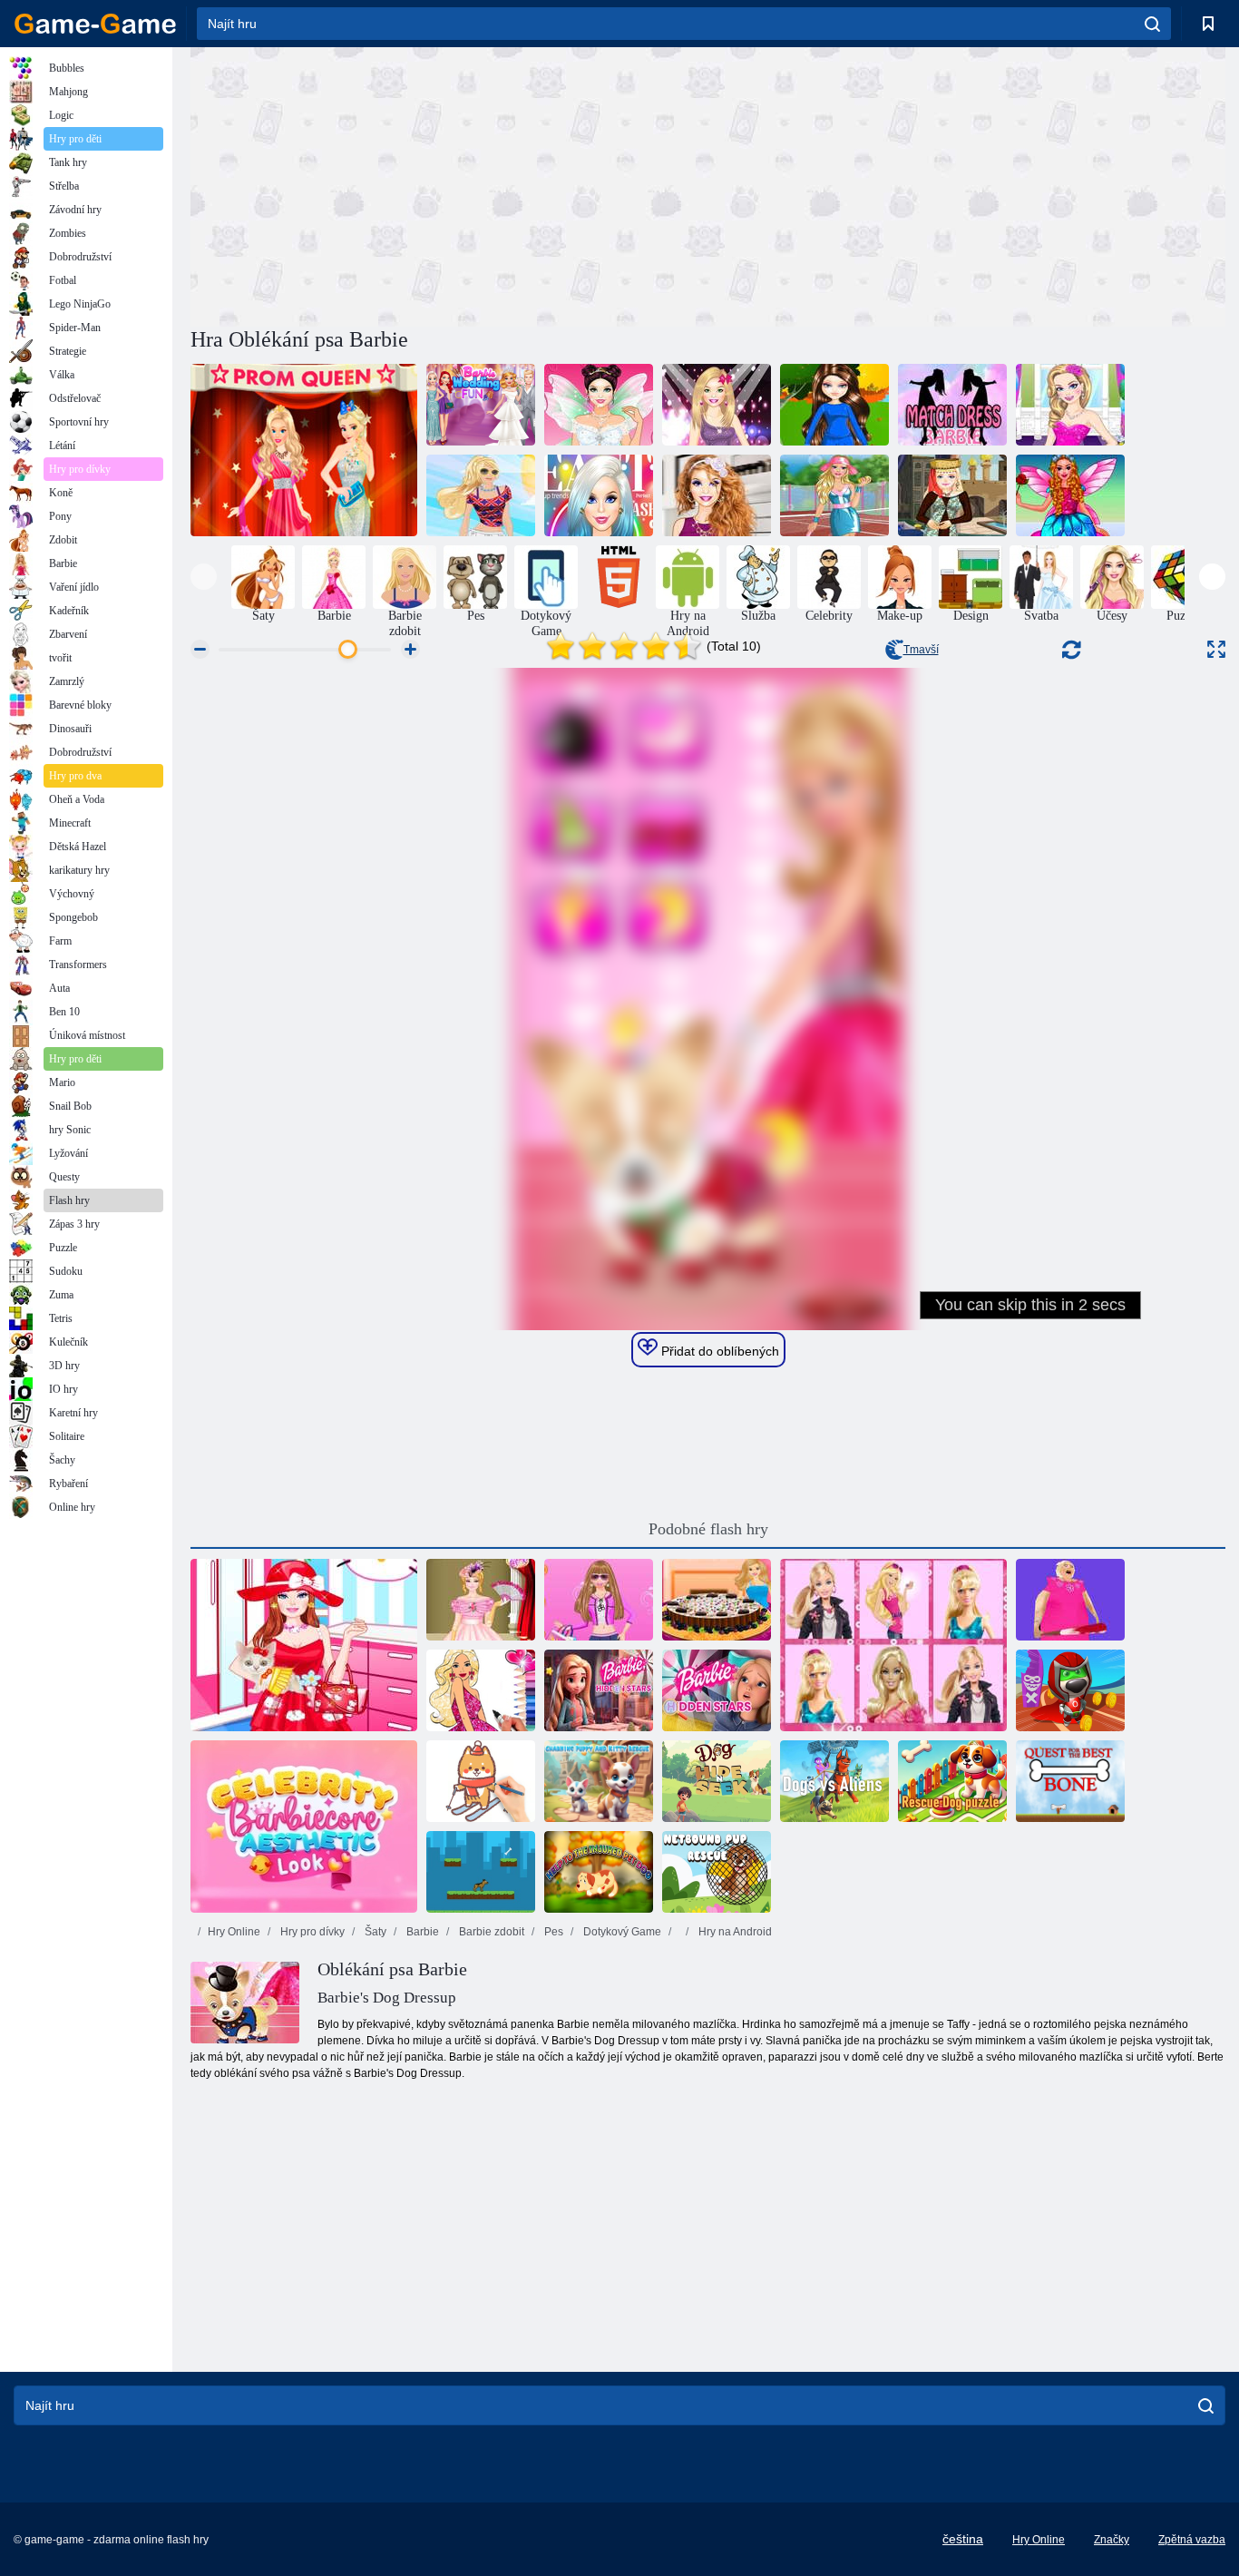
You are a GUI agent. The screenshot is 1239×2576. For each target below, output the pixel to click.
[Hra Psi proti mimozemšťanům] (834, 1781)
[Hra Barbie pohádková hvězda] (599, 405)
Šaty (374, 1932)
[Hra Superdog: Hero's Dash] (1070, 1690)
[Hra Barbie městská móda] (481, 495)
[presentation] (204, 577)
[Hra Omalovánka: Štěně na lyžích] (481, 1781)
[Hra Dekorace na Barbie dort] (717, 1600)
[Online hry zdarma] (95, 24)
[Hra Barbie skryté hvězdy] (599, 1690)
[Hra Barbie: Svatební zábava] (481, 405)
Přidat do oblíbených (718, 1351)
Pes (552, 1932)
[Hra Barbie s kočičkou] (304, 1645)
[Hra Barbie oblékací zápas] (952, 405)
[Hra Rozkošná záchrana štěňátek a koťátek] (599, 1781)
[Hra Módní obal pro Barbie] (599, 495)
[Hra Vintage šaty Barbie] (481, 1600)
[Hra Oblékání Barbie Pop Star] (717, 405)
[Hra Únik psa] (481, 1872)
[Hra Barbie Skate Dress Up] (834, 405)
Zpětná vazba (1192, 2540)
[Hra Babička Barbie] (1070, 1600)
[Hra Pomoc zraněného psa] (599, 1872)
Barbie (421, 1932)
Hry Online (234, 1932)
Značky (1112, 2540)
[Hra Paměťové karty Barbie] (893, 1645)
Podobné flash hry (708, 1529)
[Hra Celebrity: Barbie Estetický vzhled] (304, 1827)
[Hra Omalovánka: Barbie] (481, 1690)
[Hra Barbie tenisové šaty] (834, 495)
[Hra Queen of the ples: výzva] (304, 450)
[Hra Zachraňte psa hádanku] (952, 1781)
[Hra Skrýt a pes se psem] (717, 1781)
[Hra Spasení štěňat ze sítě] (717, 1872)
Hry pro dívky (311, 1932)
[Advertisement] (449, 184)
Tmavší (921, 650)
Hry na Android (734, 1932)
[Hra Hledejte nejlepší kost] (1070, 1781)
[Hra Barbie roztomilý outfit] (717, 495)
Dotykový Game (621, 1932)
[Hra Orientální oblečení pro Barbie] (952, 495)
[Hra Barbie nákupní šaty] (599, 1600)
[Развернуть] (1216, 649)
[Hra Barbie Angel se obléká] (1070, 495)
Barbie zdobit (490, 1932)
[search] (1152, 24)
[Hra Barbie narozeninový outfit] (1070, 405)
